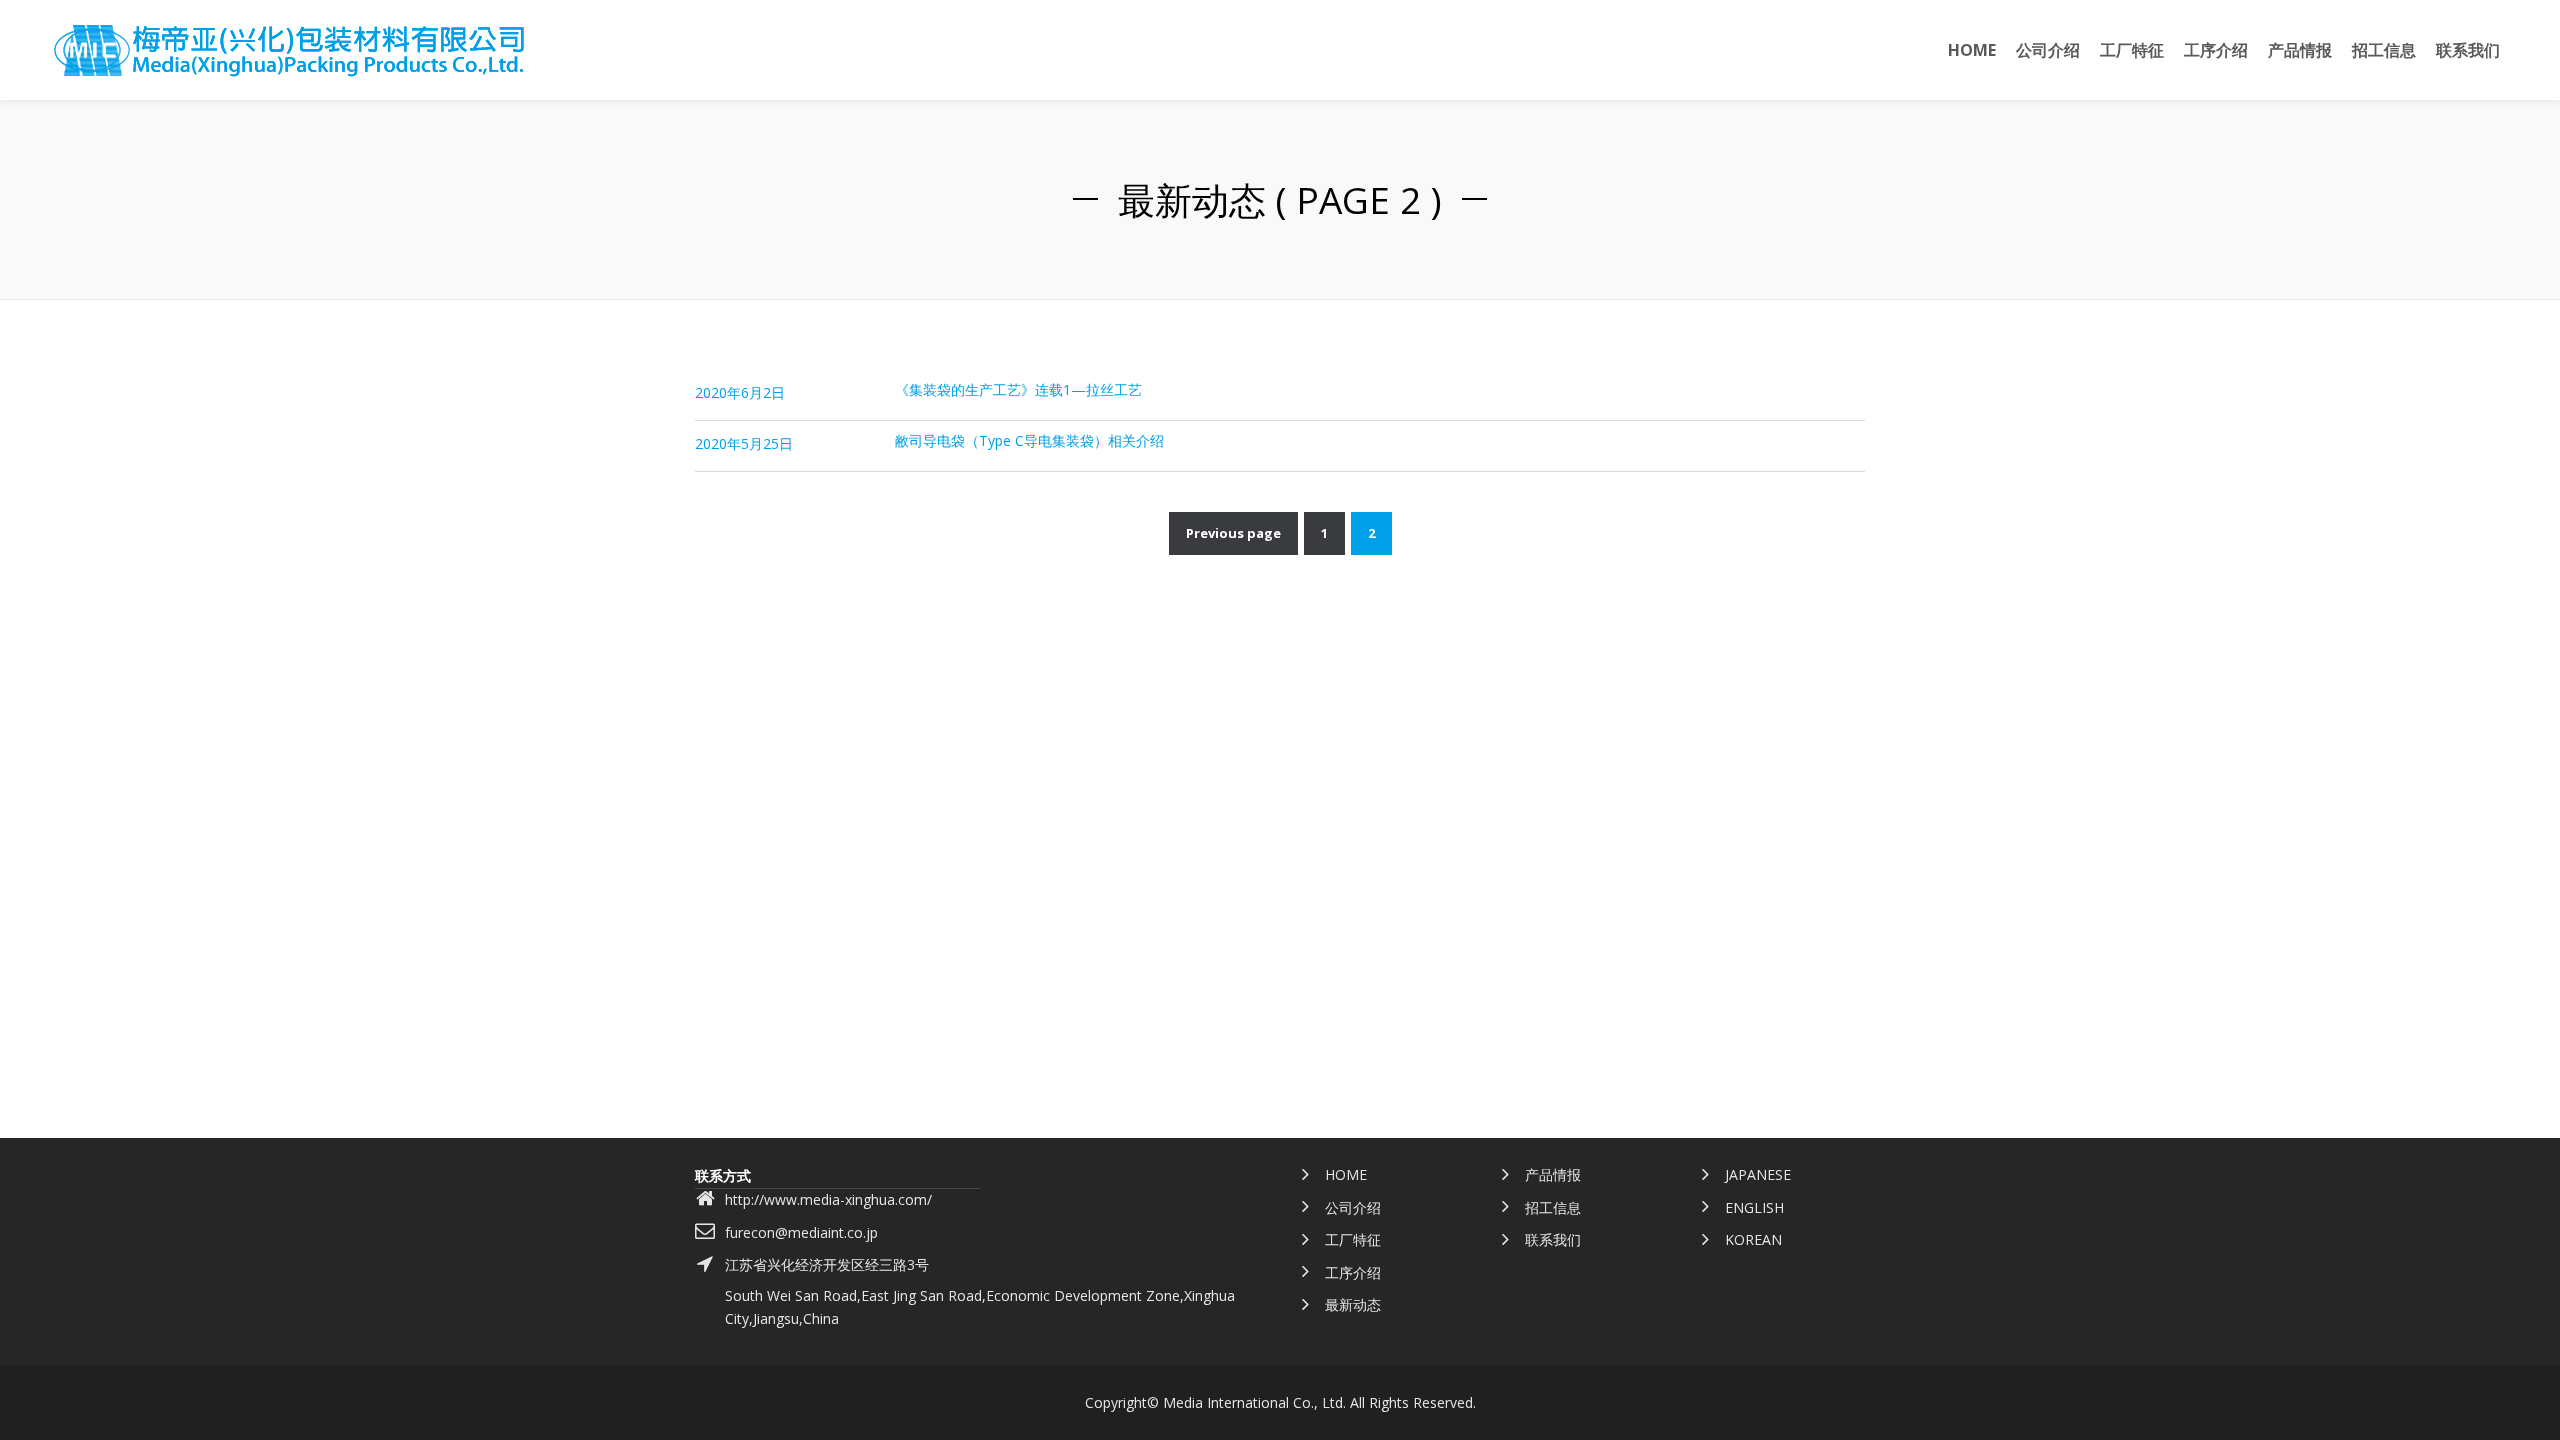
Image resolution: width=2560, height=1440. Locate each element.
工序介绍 (1353, 1272)
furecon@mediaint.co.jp (801, 1232)
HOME (1346, 1174)
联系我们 (1553, 1239)
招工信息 (1553, 1207)
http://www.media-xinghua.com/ (828, 1199)
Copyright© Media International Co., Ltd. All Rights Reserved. (1280, 1402)
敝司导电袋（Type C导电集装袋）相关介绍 (1029, 440)
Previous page (1233, 533)
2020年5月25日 (744, 443)
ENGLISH (1754, 1207)
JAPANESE (1758, 1174)
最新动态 (1353, 1304)
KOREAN (1753, 1239)
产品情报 (1553, 1174)
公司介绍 (1353, 1207)
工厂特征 (1353, 1239)
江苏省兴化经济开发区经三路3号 (827, 1264)
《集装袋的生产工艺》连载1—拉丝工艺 (1018, 389)
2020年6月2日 (740, 392)
